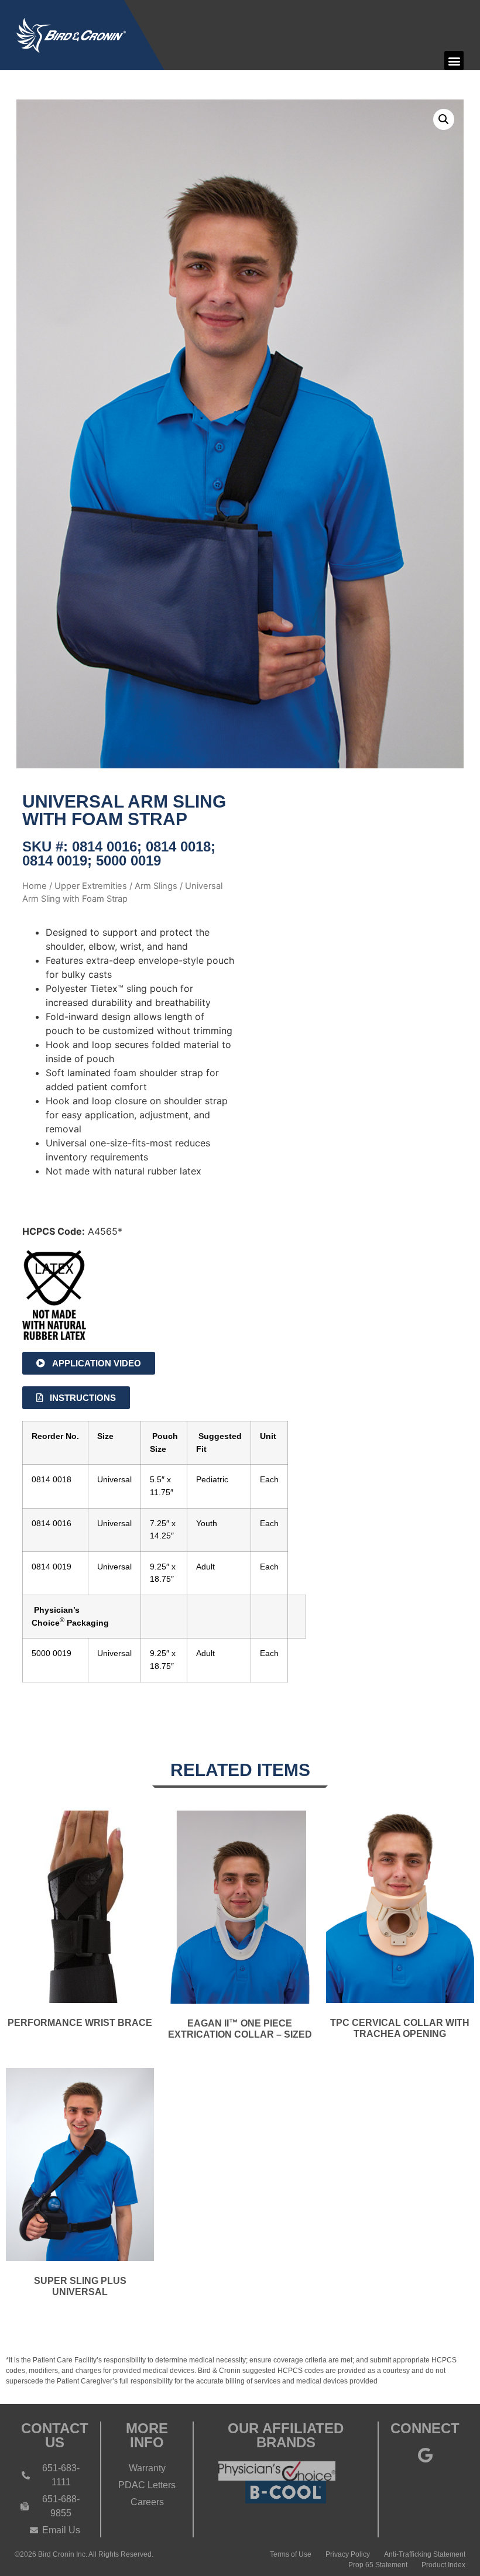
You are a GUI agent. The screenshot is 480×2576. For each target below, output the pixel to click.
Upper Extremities (91, 886)
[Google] (425, 2455)
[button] (454, 61)
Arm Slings (156, 886)
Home (35, 886)
